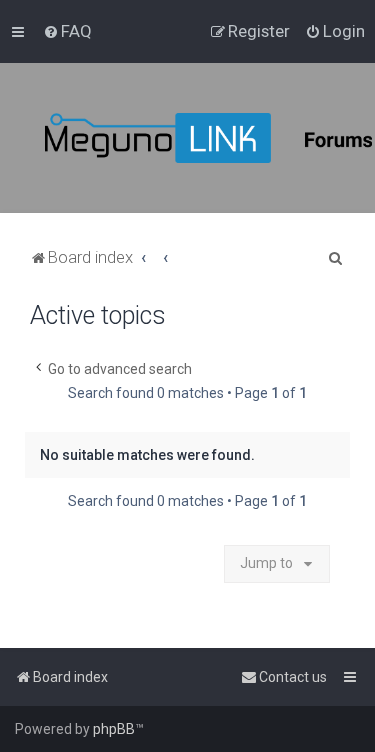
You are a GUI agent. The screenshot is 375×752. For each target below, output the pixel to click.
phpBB (114, 729)
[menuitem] (67, 31)
